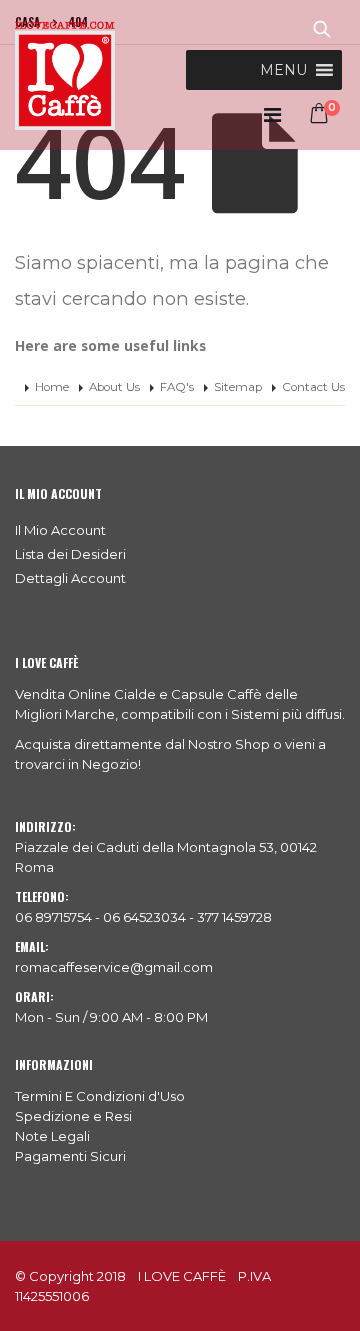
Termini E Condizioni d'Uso (100, 1096)
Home (52, 387)
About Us (114, 387)
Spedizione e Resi (73, 1116)
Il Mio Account (60, 530)
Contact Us (313, 387)
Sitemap (238, 387)
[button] (283, 70)
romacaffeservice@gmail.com (114, 967)
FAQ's (177, 387)
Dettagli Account (70, 578)
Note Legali (52, 1136)
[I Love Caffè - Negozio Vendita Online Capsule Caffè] (65, 75)
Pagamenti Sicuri (70, 1156)
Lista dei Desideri (70, 554)
